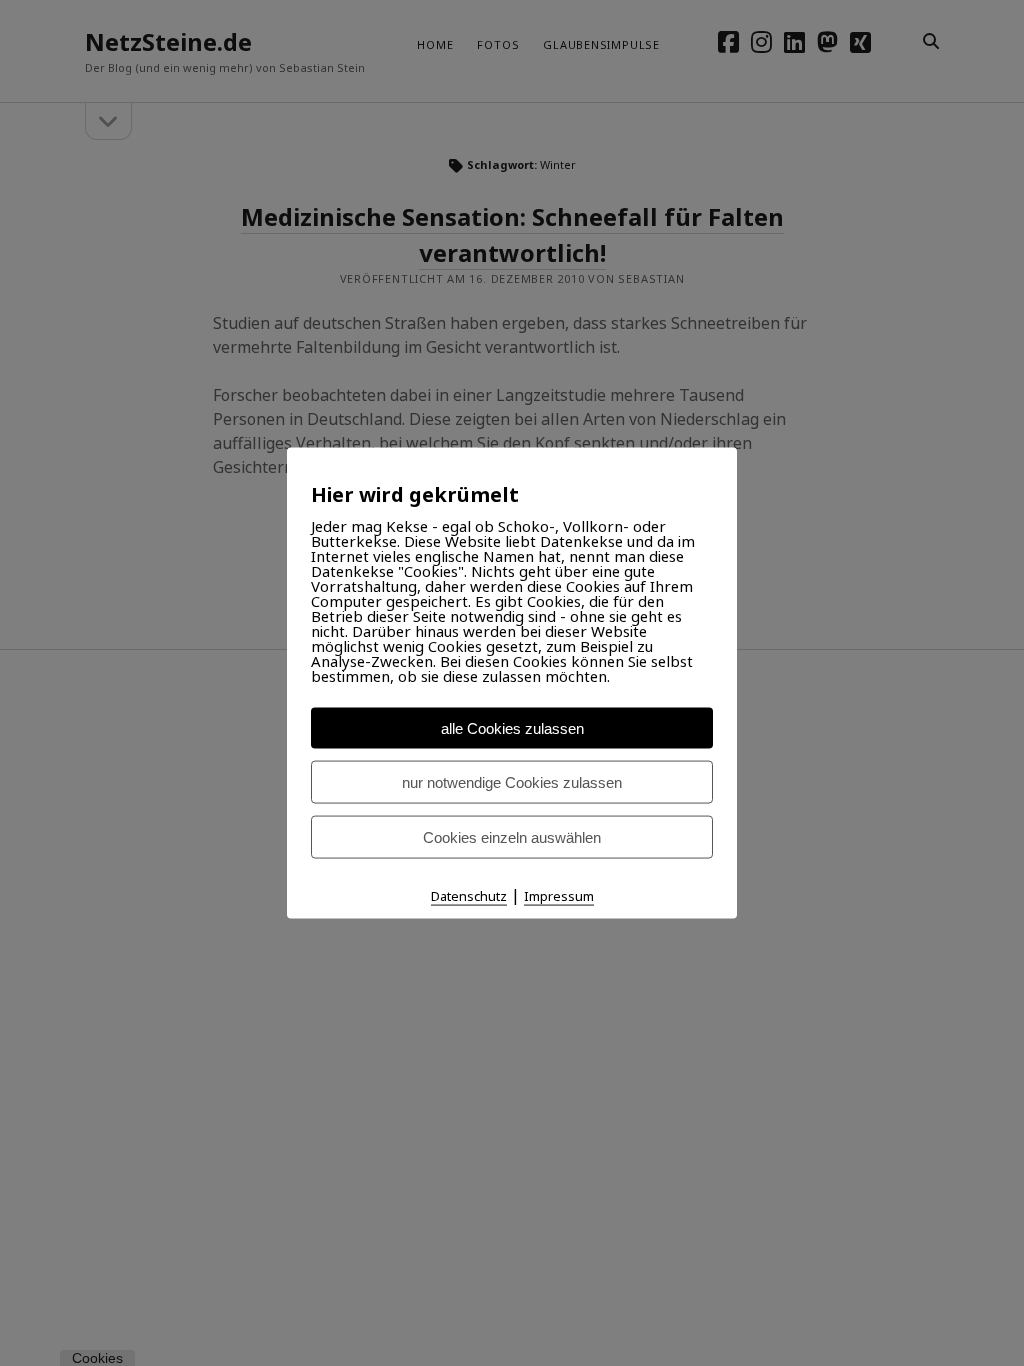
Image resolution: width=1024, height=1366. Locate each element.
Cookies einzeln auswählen (512, 836)
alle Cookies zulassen (512, 727)
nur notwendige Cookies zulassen (512, 781)
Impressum (559, 895)
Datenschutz (469, 895)
